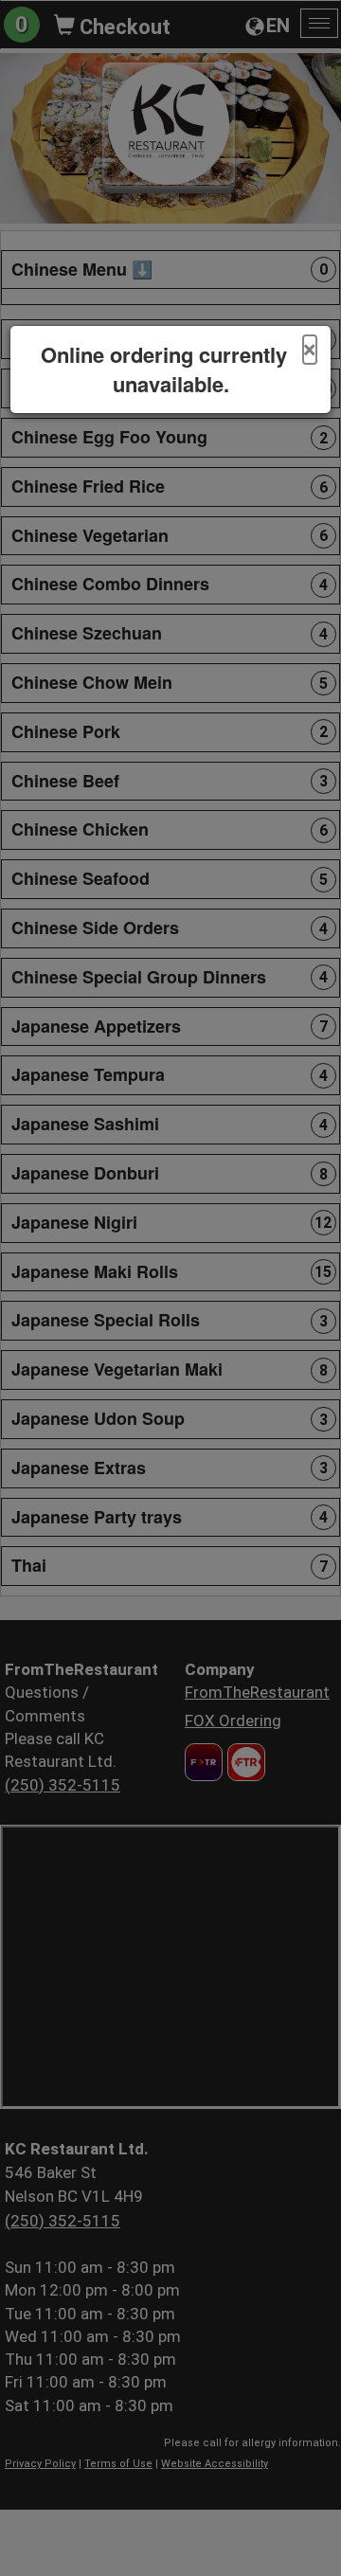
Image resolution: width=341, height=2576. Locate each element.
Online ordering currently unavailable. (164, 369)
